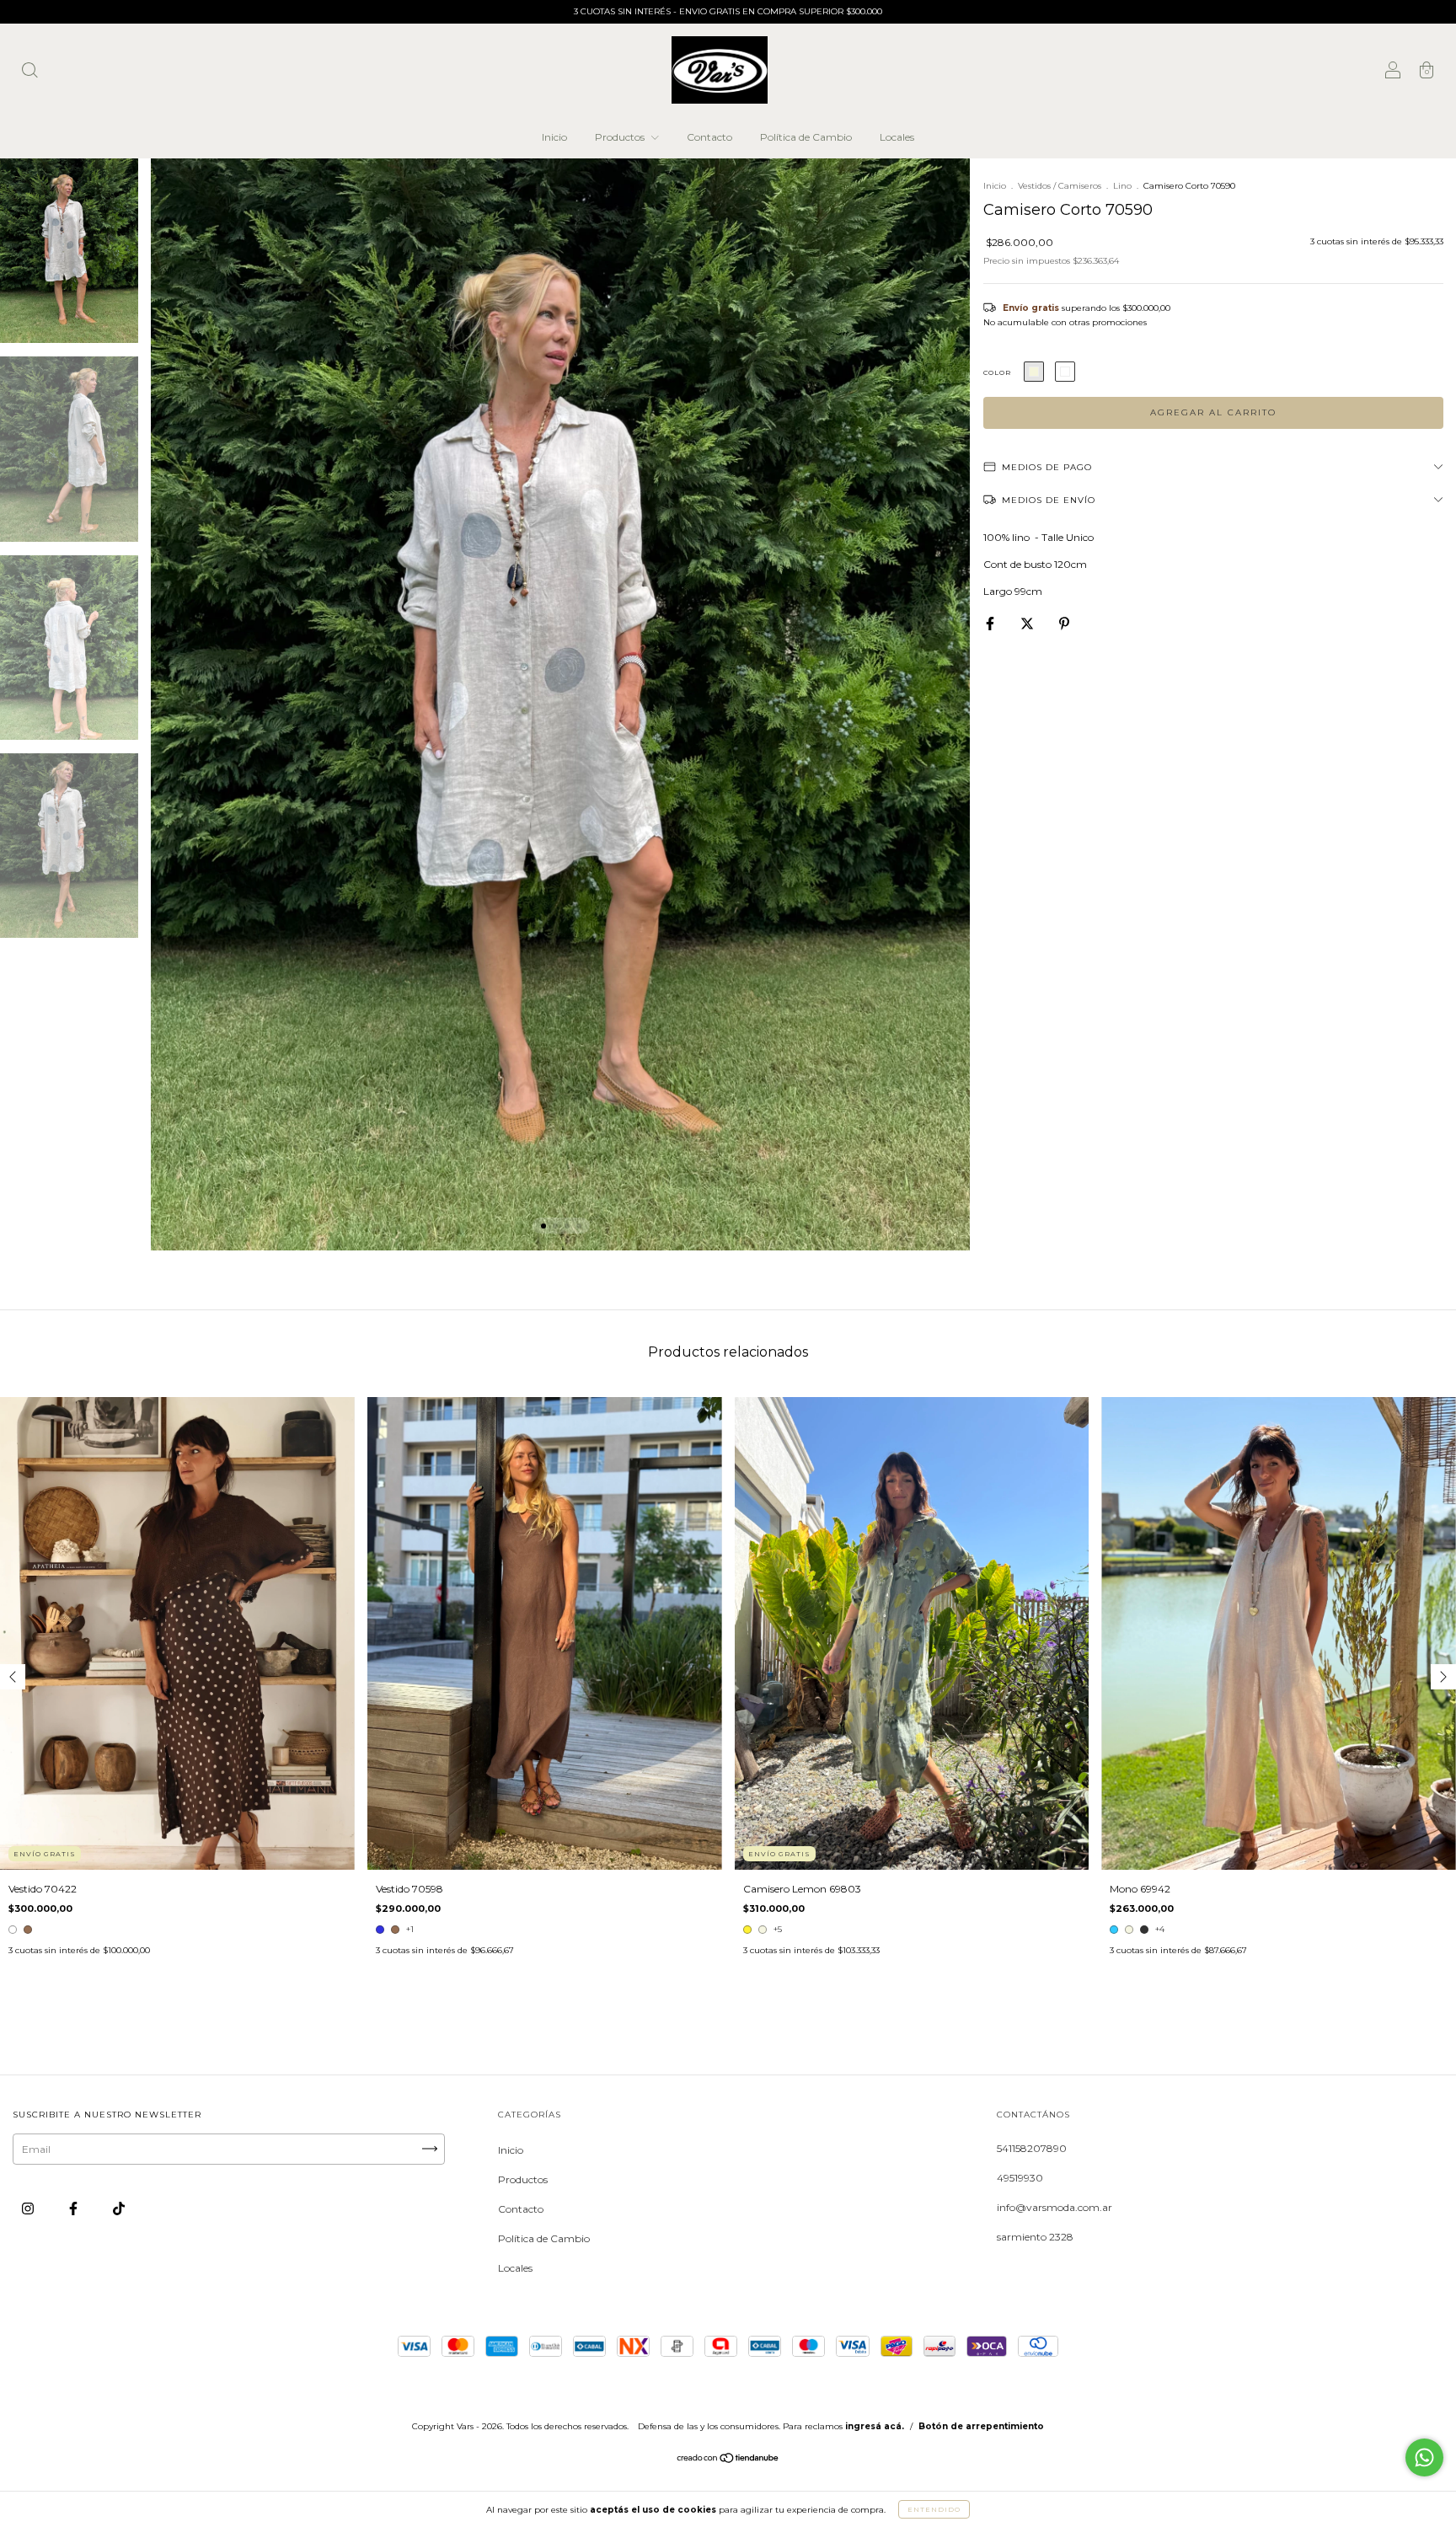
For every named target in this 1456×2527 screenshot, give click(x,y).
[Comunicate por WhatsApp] (1424, 2457)
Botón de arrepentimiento (981, 2426)
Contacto (709, 137)
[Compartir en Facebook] (991, 623)
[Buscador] (29, 72)
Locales (897, 137)
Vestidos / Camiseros (1060, 186)
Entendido (934, 2509)
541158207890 (1032, 2148)
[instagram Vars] (29, 2208)
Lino (1122, 186)
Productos (621, 137)
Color (997, 372)
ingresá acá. (875, 2426)
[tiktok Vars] (119, 2208)
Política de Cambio (806, 137)
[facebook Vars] (75, 2208)
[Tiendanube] (728, 2459)
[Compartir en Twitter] (1028, 623)
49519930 (1020, 2178)
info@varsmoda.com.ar (1055, 2207)
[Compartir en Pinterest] (1064, 623)
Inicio (554, 137)
